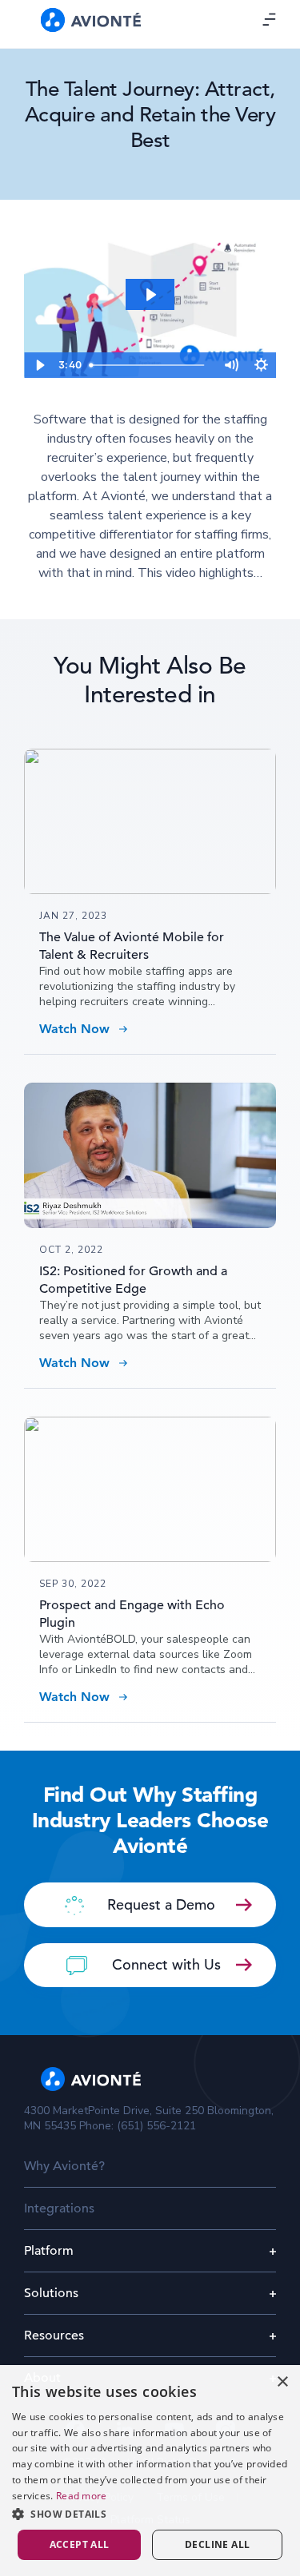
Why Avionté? (64, 2166)
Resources (54, 2335)
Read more (82, 2496)
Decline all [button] (217, 2544)
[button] (150, 2514)
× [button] (282, 2382)
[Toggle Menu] (270, 19)
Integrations (59, 2208)
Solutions (51, 2293)
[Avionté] (91, 20)
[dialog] (150, 2471)
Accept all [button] (80, 2544)
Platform (49, 2251)
